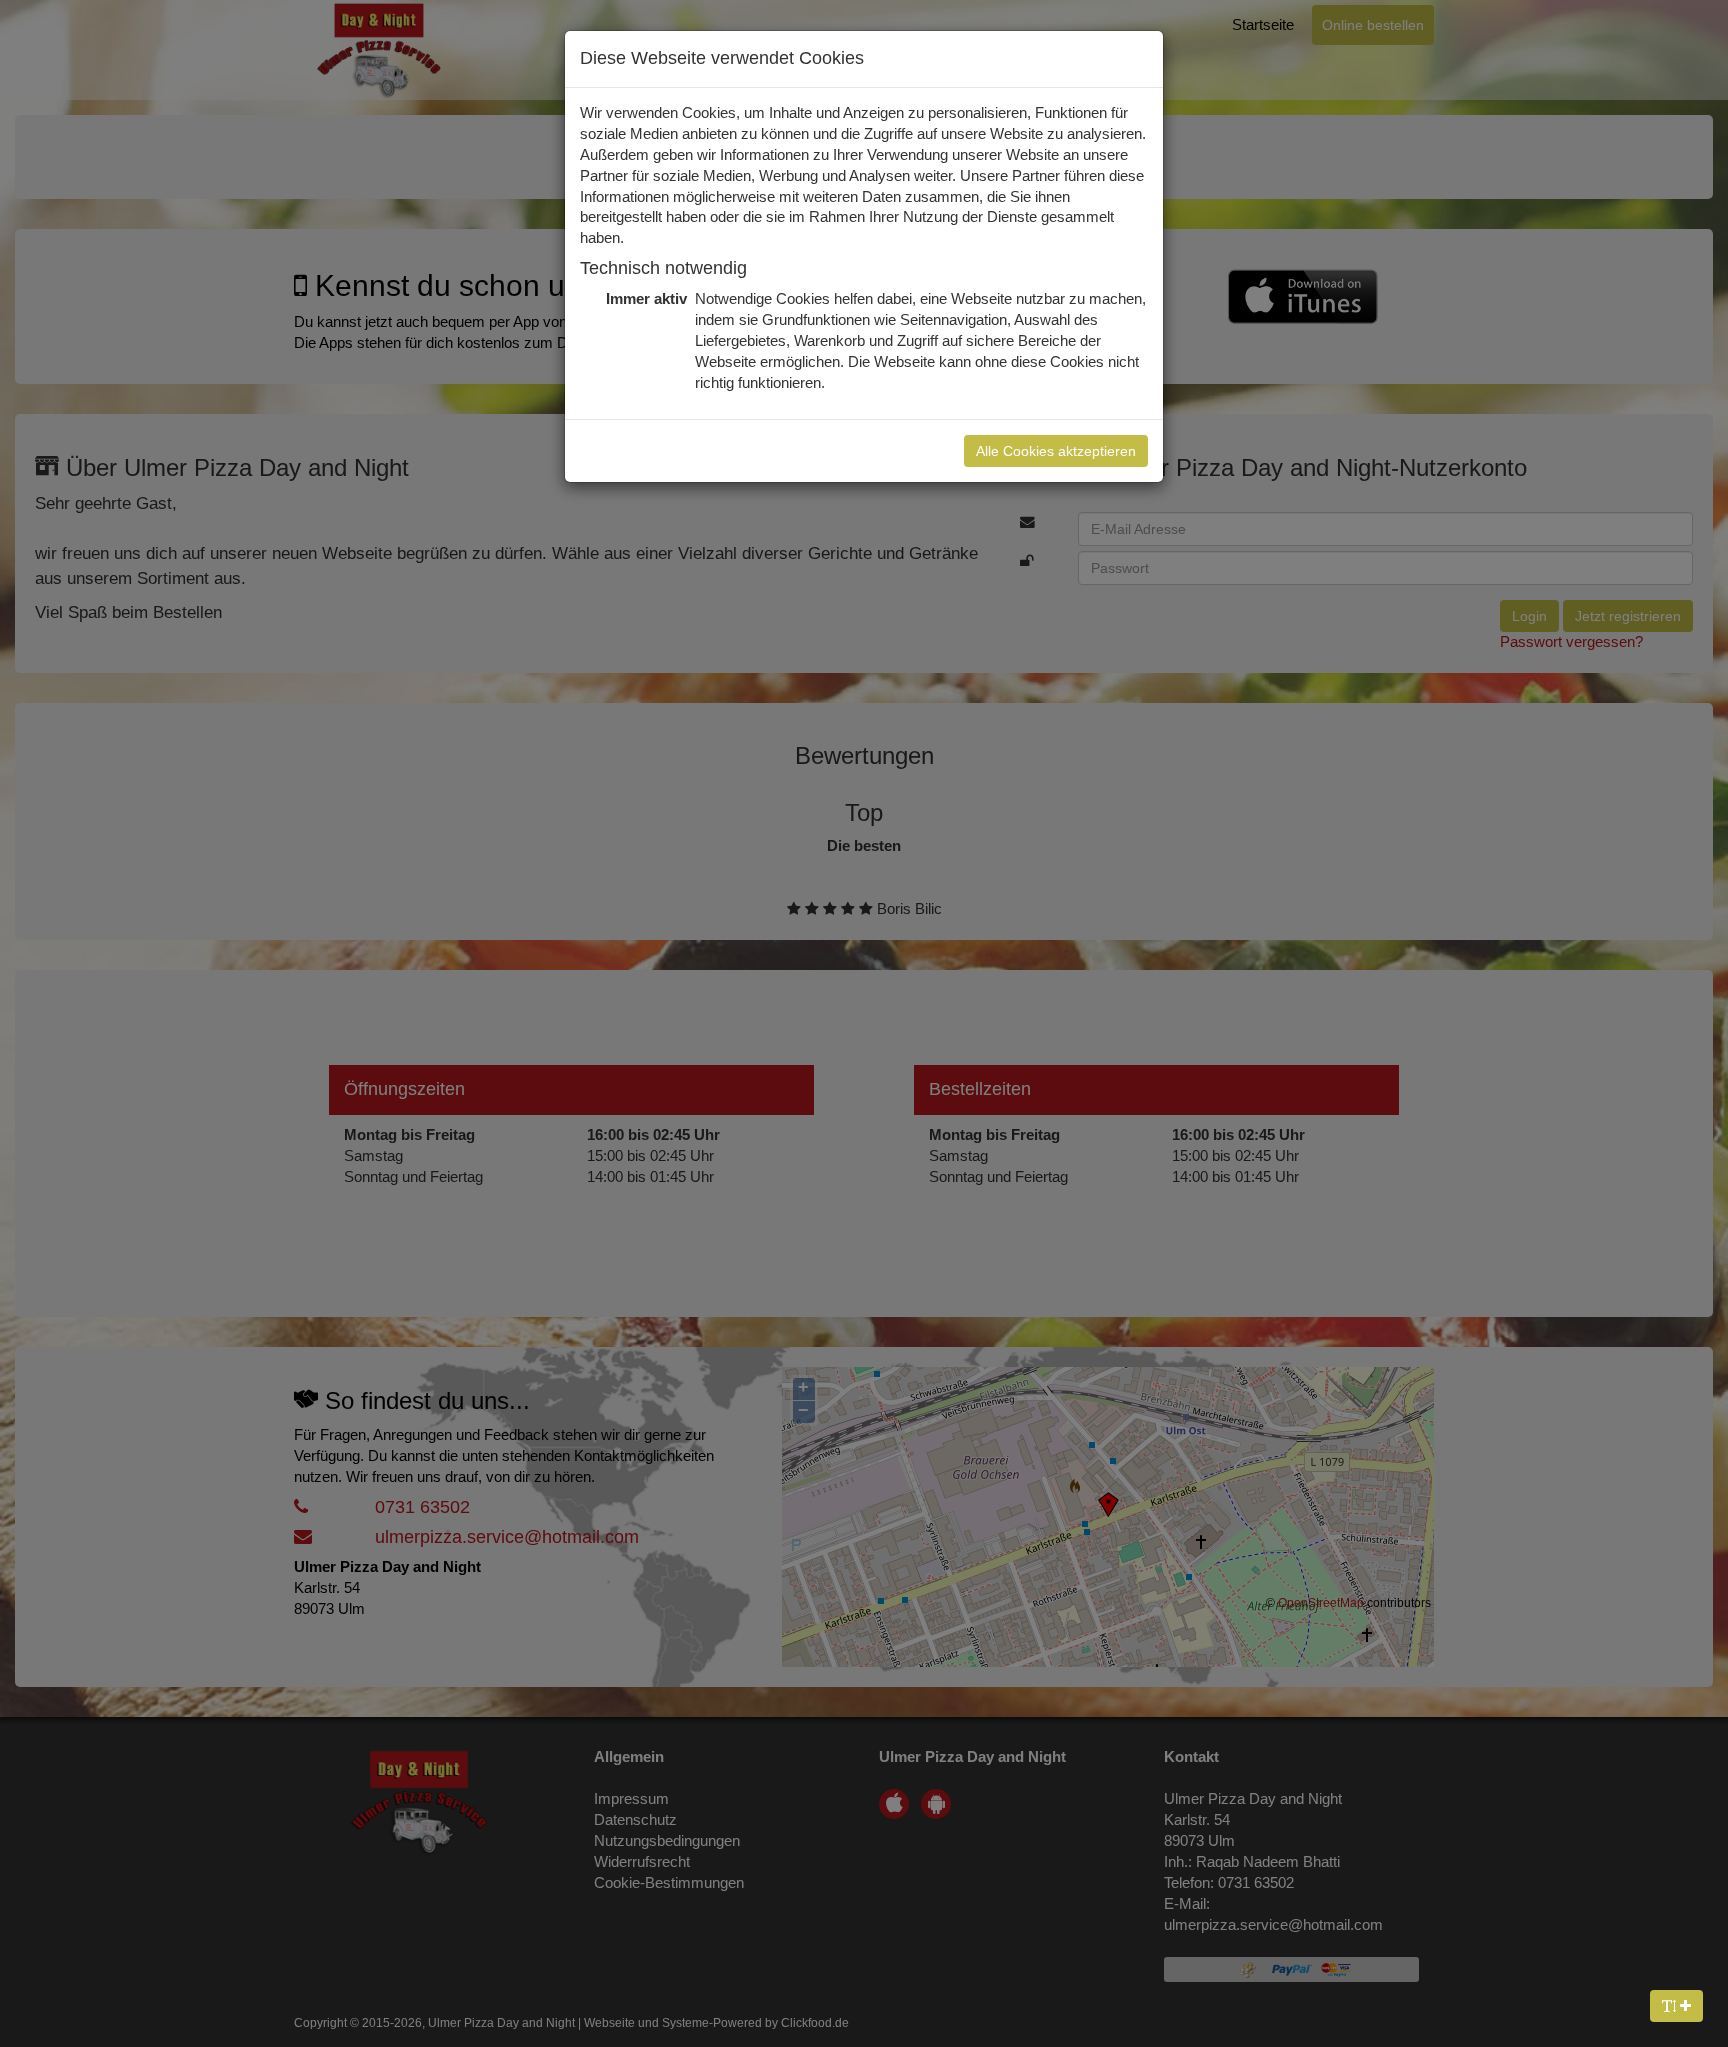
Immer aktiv (644, 299)
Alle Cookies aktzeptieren (1056, 451)
